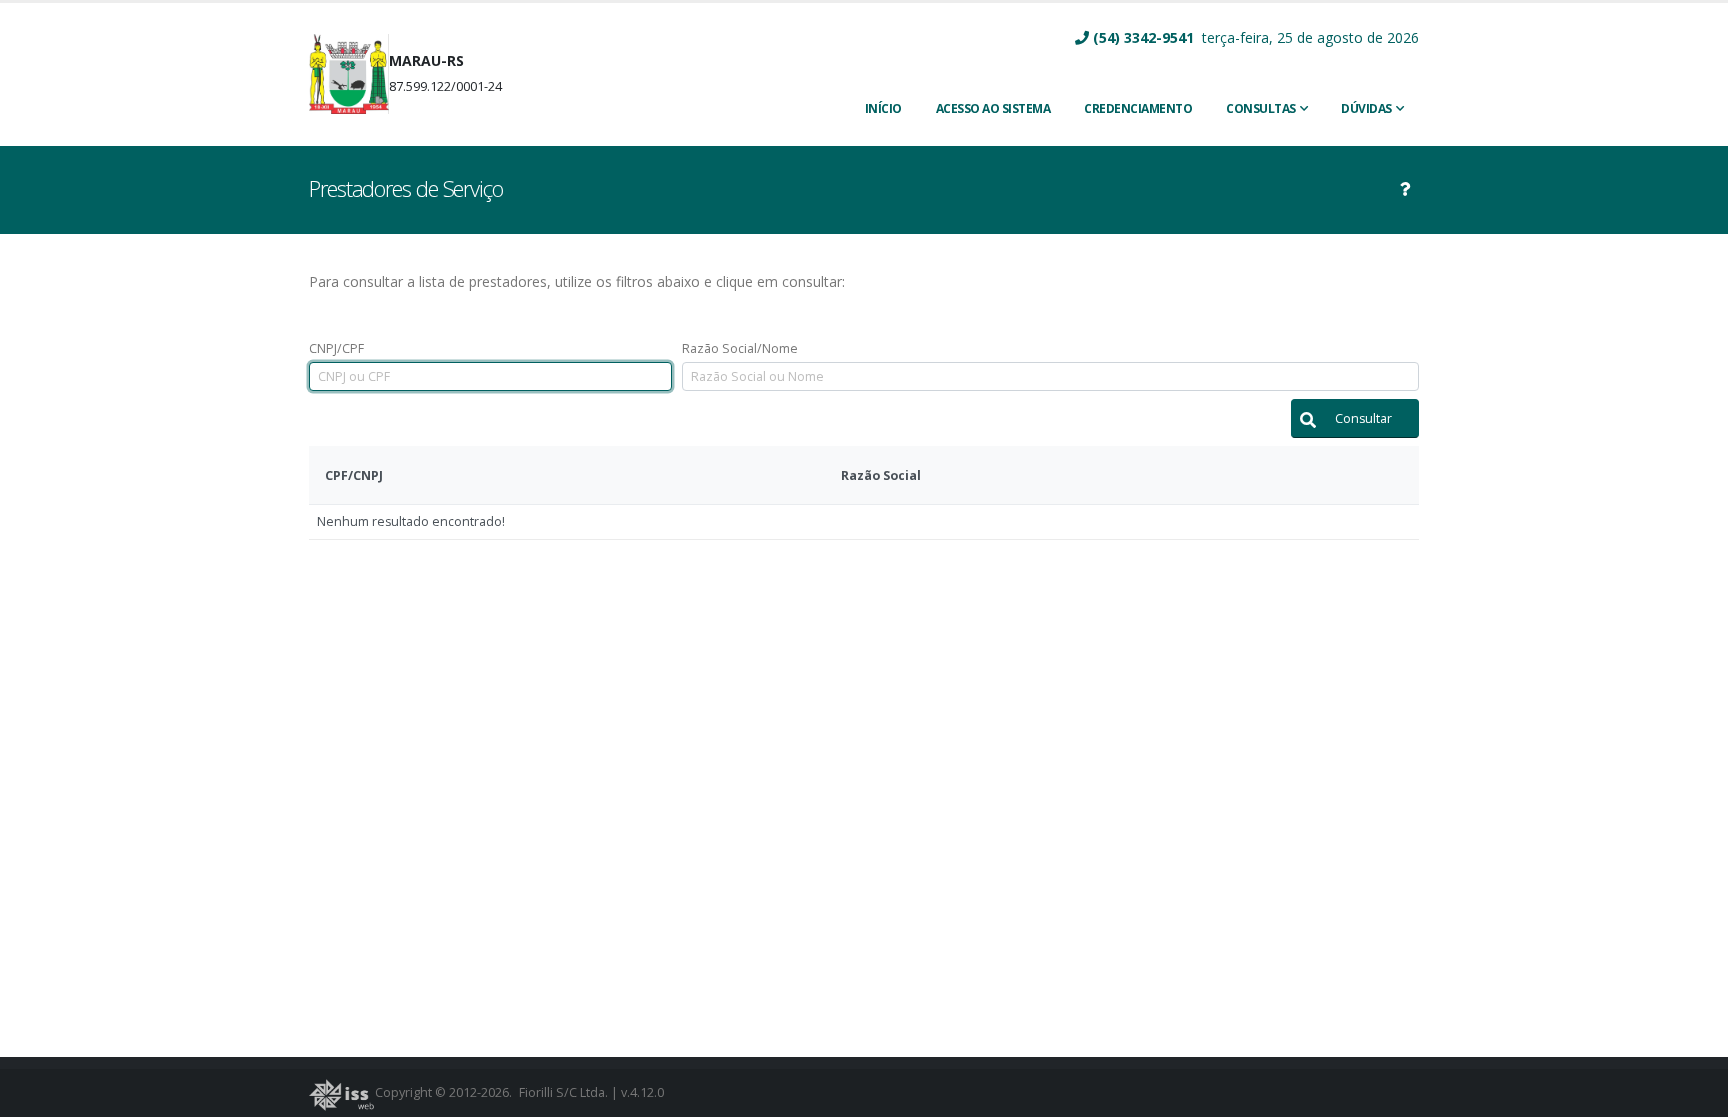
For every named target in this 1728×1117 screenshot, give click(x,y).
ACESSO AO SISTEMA (993, 108)
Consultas (1261, 108)
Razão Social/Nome (740, 348)
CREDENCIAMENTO (1138, 108)
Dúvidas (1366, 108)
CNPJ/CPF (336, 348)
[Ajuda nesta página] (1405, 188)
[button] (1355, 418)
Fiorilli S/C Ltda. (563, 1092)
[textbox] (490, 376)
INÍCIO (883, 108)
